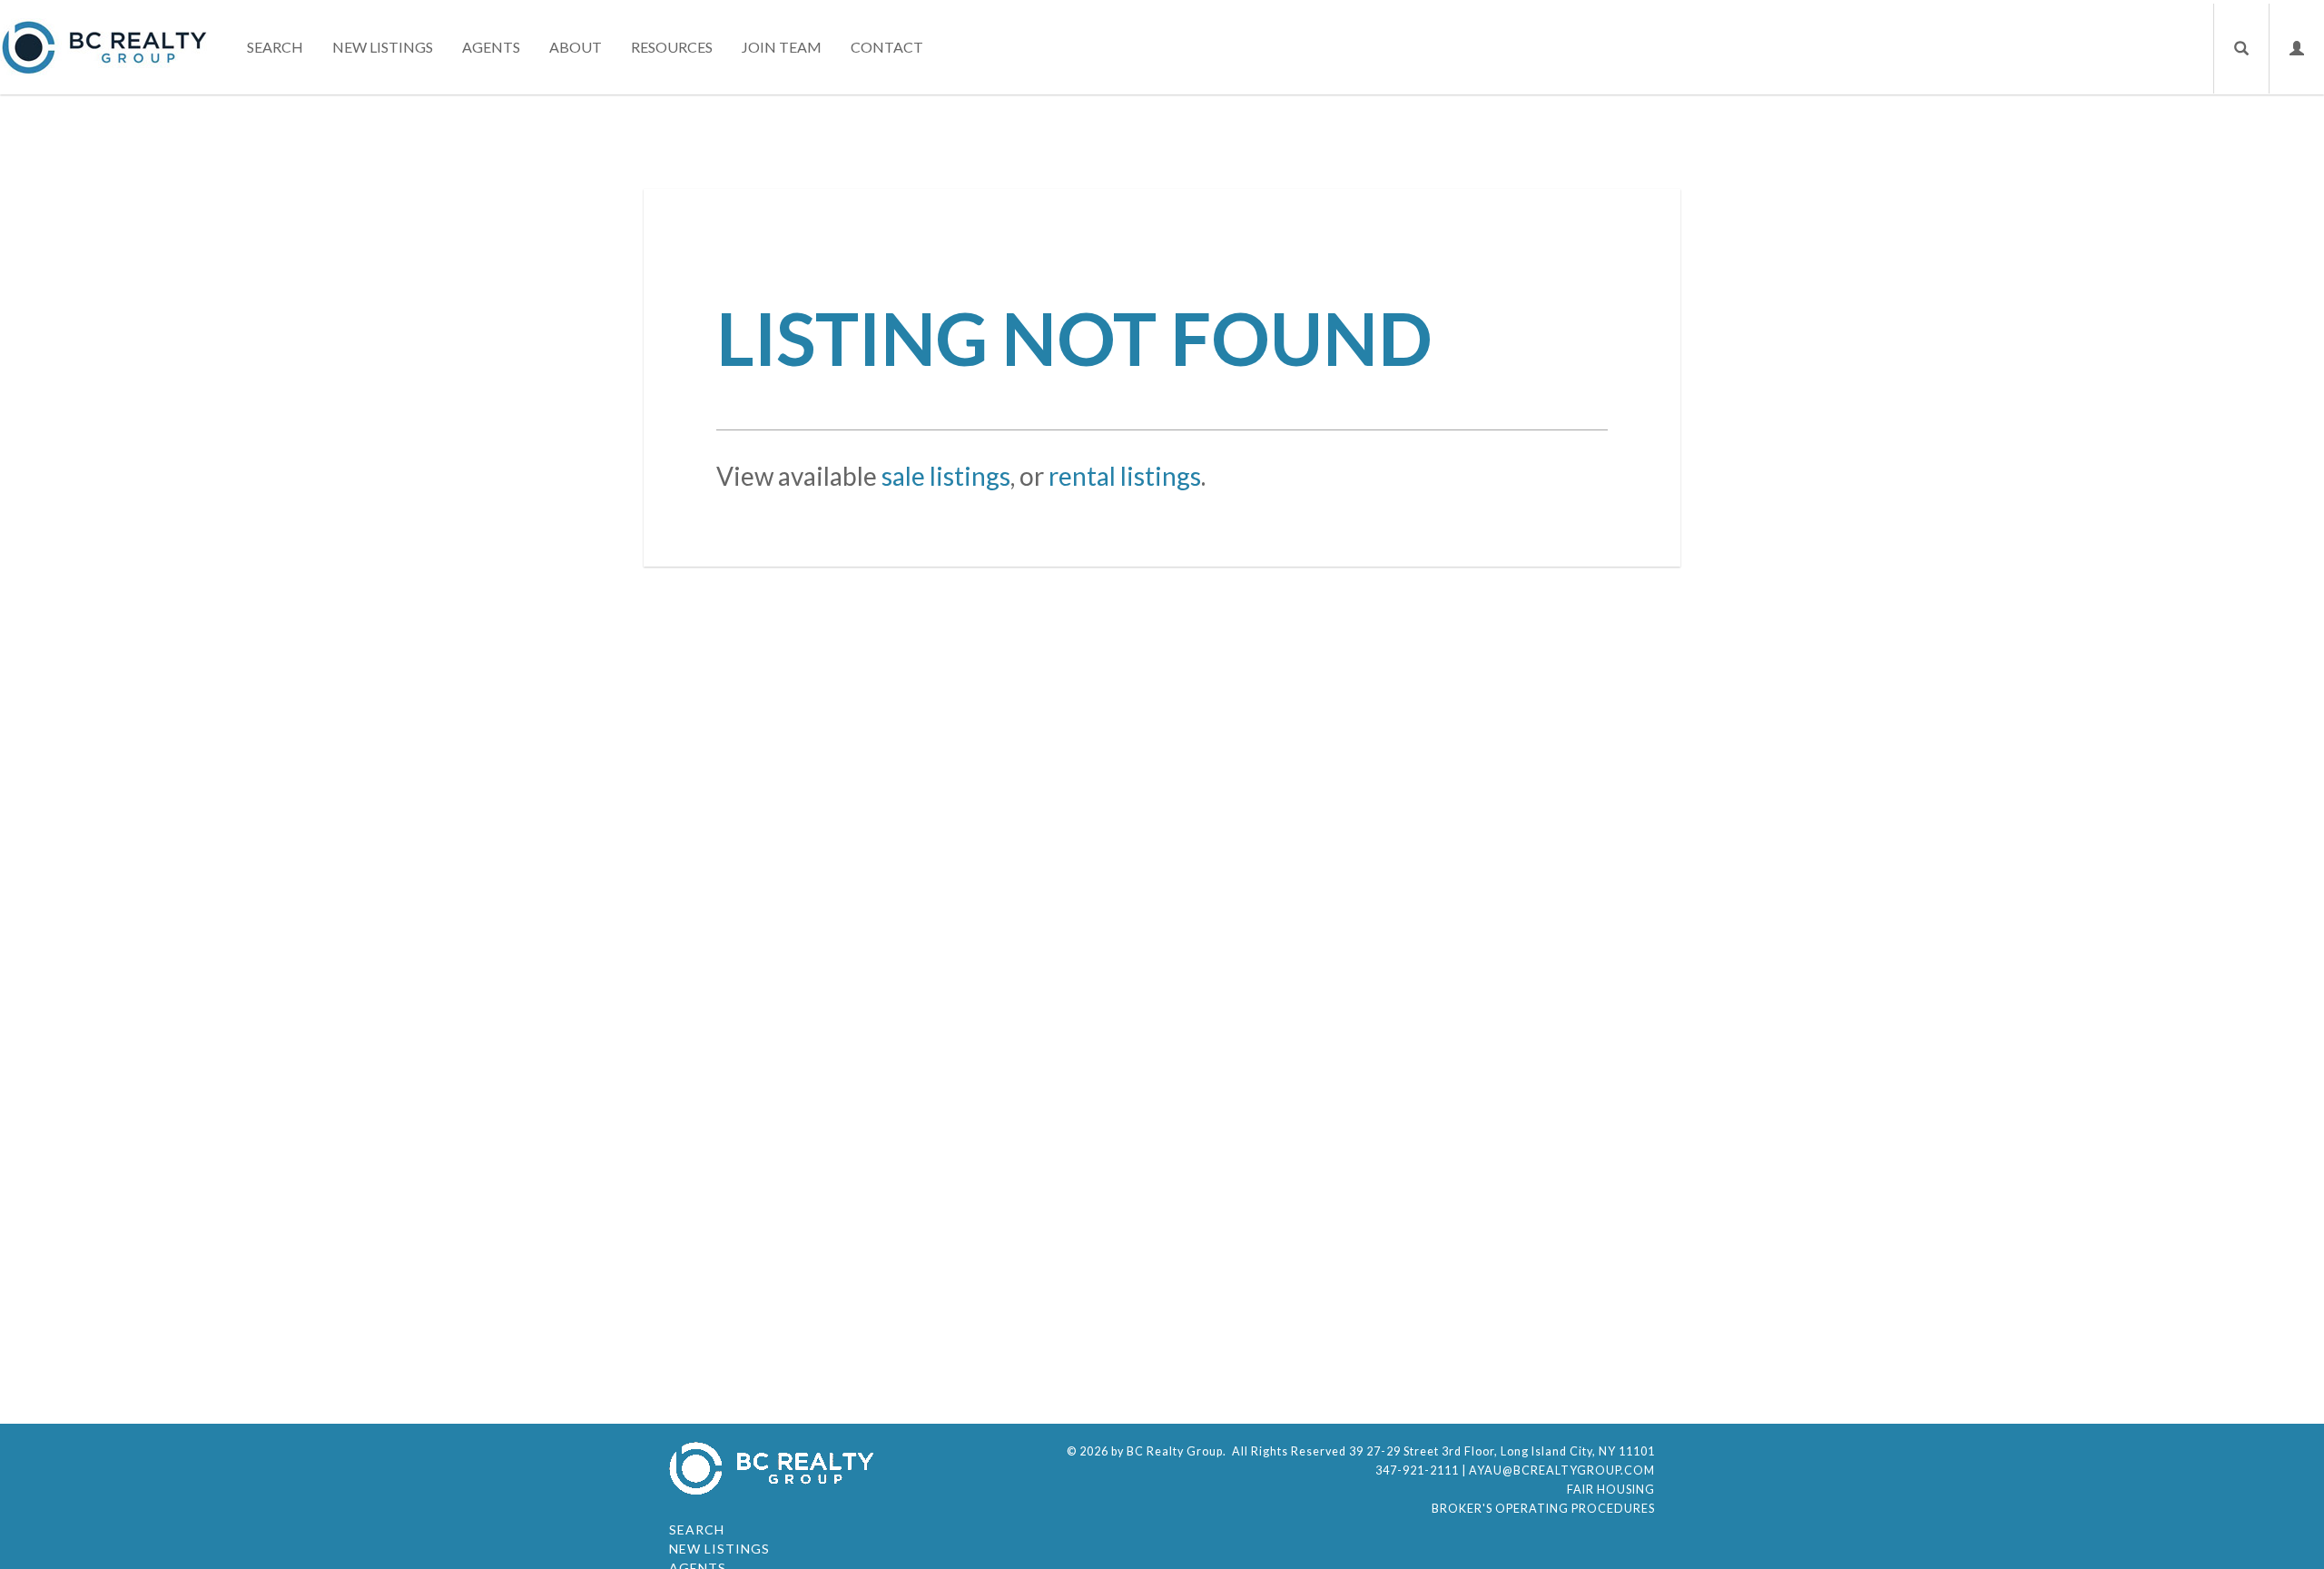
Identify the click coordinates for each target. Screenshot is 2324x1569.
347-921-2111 (1417, 1470)
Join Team (782, 47)
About (576, 47)
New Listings (383, 47)
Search (275, 47)
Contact (887, 47)
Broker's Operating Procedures (1543, 1509)
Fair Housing (1611, 1490)
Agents (491, 47)
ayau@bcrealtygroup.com (1562, 1470)
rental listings (1125, 476)
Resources (672, 47)
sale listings (946, 476)
